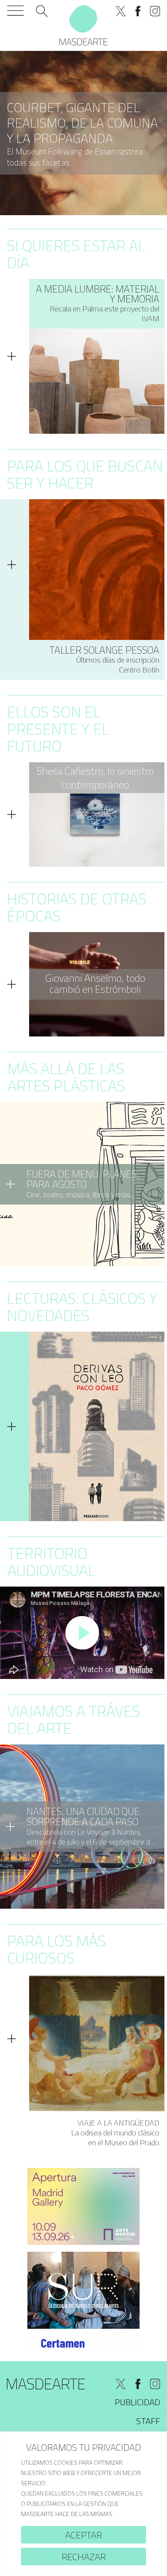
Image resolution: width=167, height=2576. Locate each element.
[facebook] (138, 11)
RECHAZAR (84, 2557)
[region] (83, 2504)
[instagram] (155, 11)
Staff (148, 2421)
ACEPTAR (83, 2535)
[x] (121, 11)
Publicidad (137, 2402)
